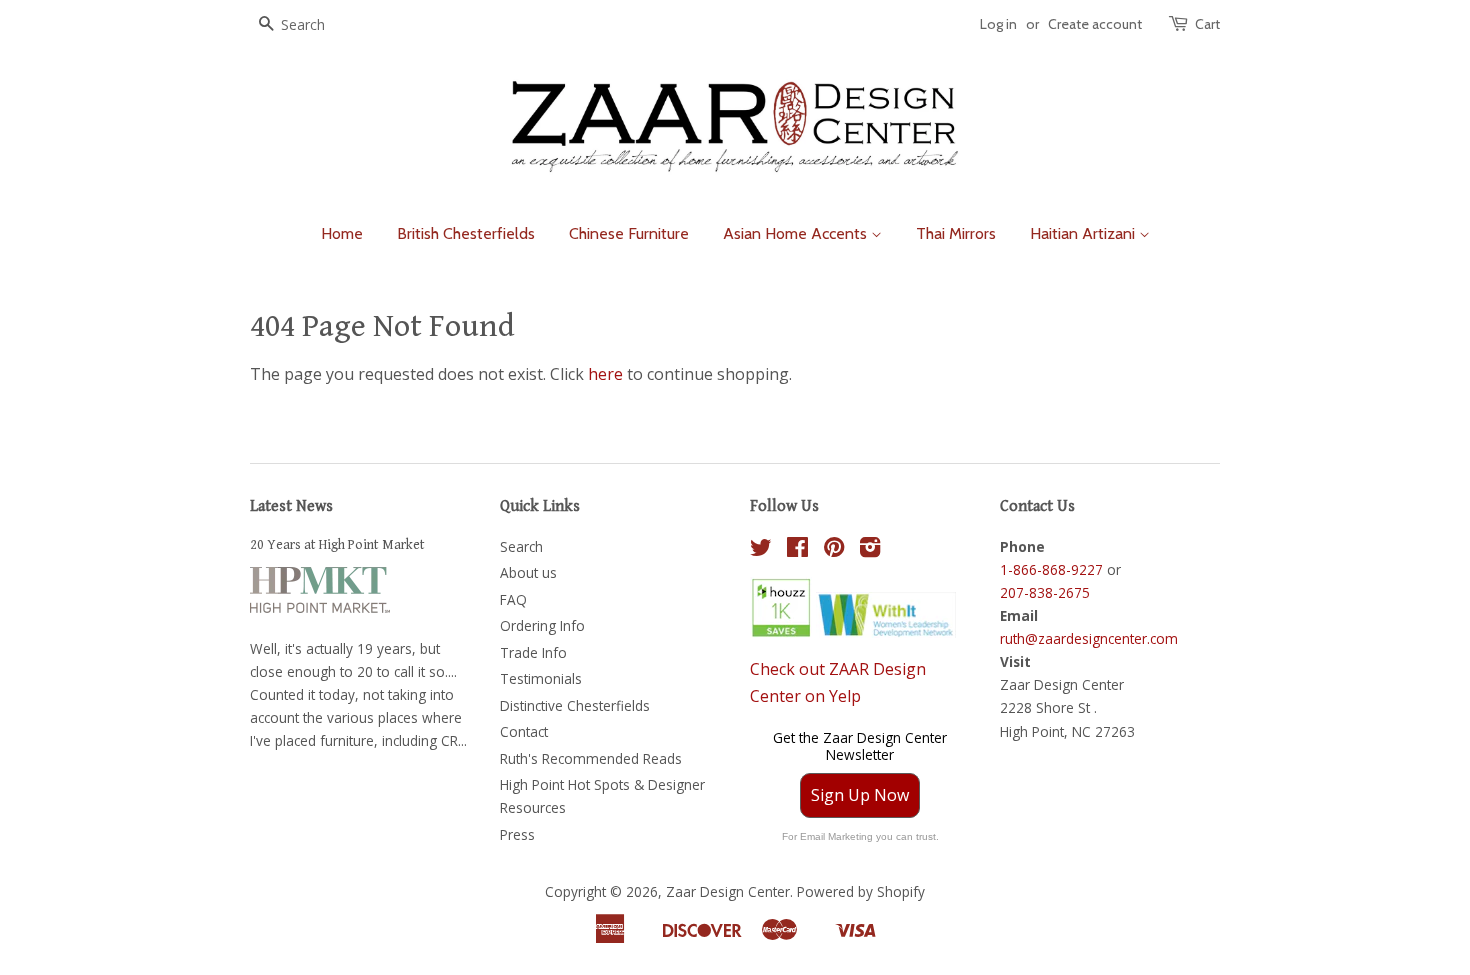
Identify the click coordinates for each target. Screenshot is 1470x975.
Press (517, 834)
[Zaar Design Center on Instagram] (870, 550)
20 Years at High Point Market (337, 545)
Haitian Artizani (1084, 233)
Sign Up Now (860, 795)
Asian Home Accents (797, 233)
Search (521, 546)
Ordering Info (542, 625)
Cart (1207, 24)
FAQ (513, 599)
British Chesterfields (466, 233)
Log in (998, 24)
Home (342, 233)
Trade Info (533, 652)
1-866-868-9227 (1051, 569)
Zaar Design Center (728, 891)
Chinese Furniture (629, 233)
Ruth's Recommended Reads (591, 758)
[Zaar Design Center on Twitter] (761, 550)
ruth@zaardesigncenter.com (1089, 638)
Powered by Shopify (861, 891)
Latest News (291, 506)
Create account (1095, 24)
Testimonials (541, 678)
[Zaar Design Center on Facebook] (797, 550)
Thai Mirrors (956, 233)
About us (528, 572)
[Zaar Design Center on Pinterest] (834, 550)
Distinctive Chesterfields (575, 705)
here (605, 374)
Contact (524, 731)
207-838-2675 (1045, 592)
